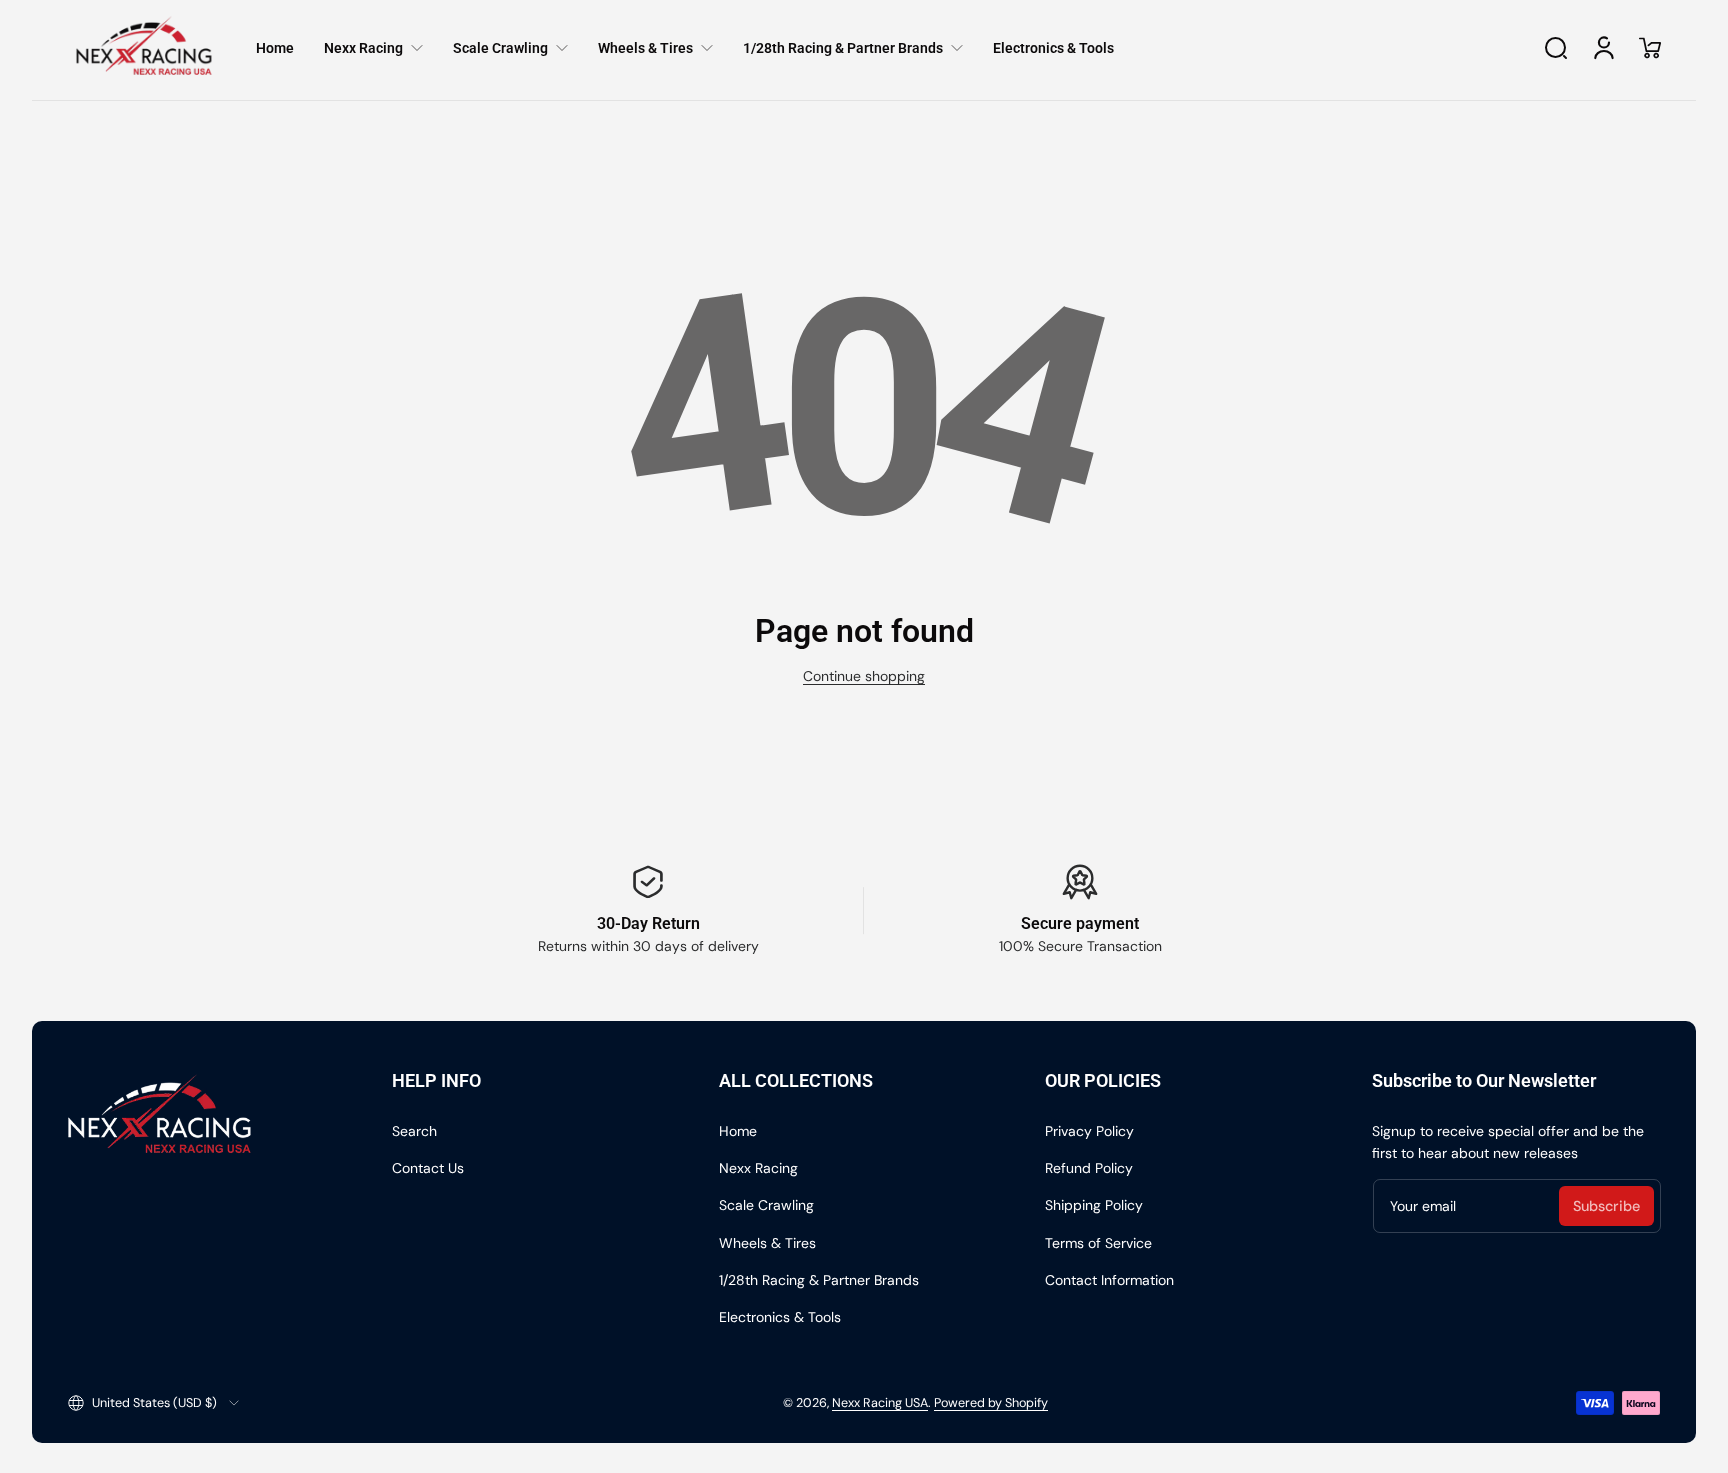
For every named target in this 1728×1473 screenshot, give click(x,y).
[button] (1556, 48)
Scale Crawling (766, 1205)
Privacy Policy (1089, 1131)
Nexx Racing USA (880, 1403)
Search (414, 1131)
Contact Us (428, 1168)
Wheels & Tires (767, 1243)
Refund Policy (1089, 1168)
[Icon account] (1604, 48)
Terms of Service (1098, 1243)
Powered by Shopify (991, 1403)
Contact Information (1109, 1280)
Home (738, 1131)
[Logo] (144, 48)
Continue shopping (864, 676)
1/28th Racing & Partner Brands (819, 1280)
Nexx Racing (758, 1168)
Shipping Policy (1094, 1205)
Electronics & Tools (780, 1317)
